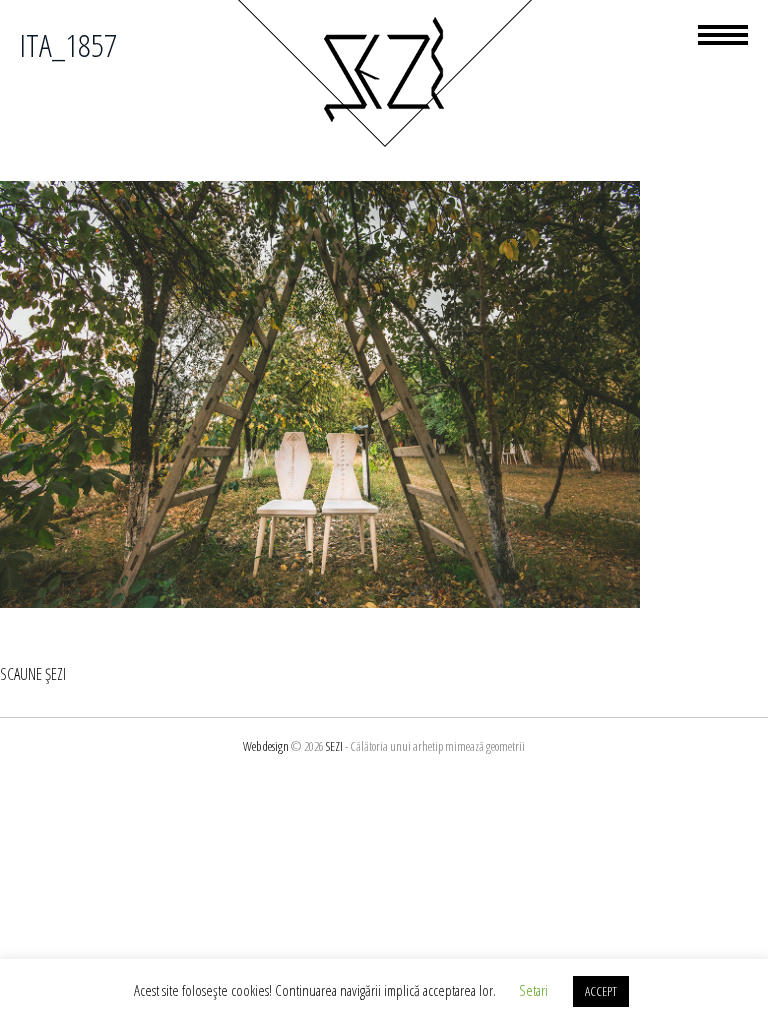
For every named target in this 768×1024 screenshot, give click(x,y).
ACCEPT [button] (601, 991)
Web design (266, 746)
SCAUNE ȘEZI (33, 674)
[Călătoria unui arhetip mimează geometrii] (384, 144)
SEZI (334, 746)
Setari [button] (533, 990)
